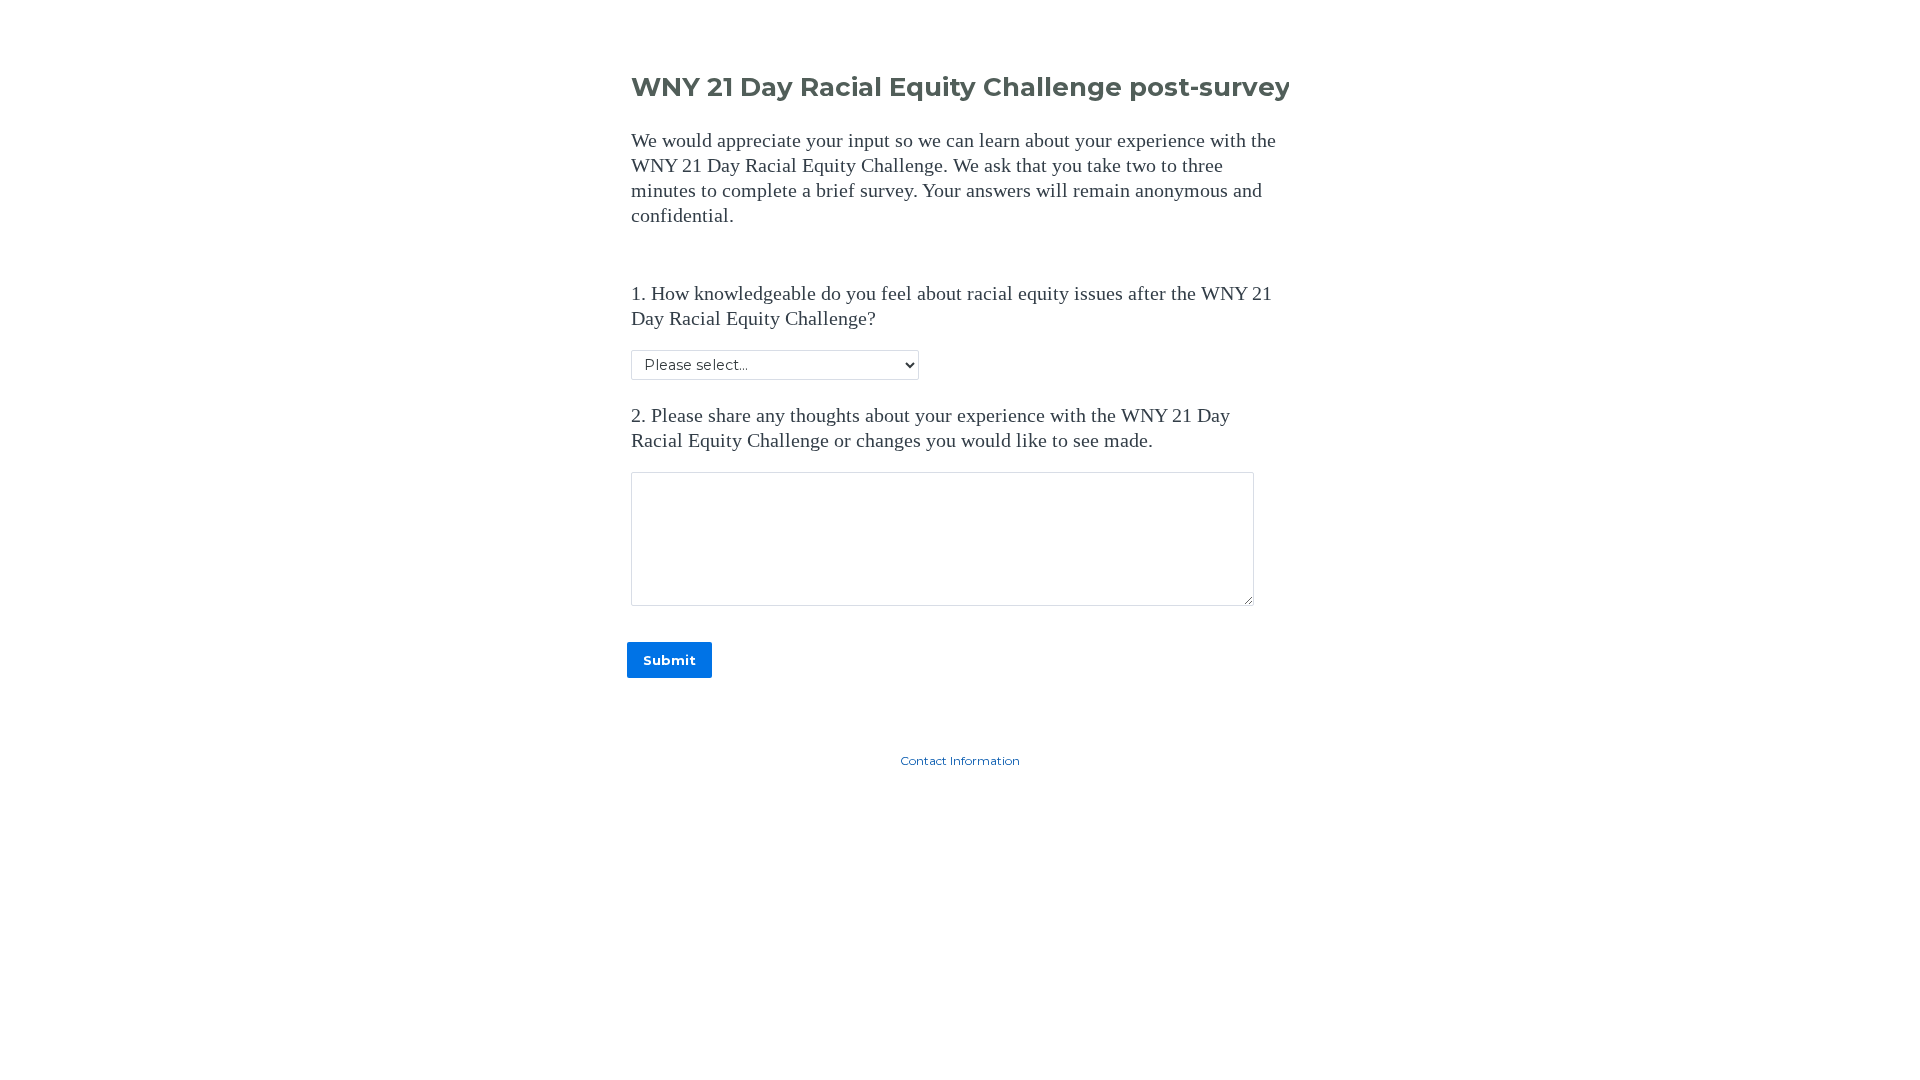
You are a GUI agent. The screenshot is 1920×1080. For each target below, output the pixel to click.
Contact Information (960, 760)
